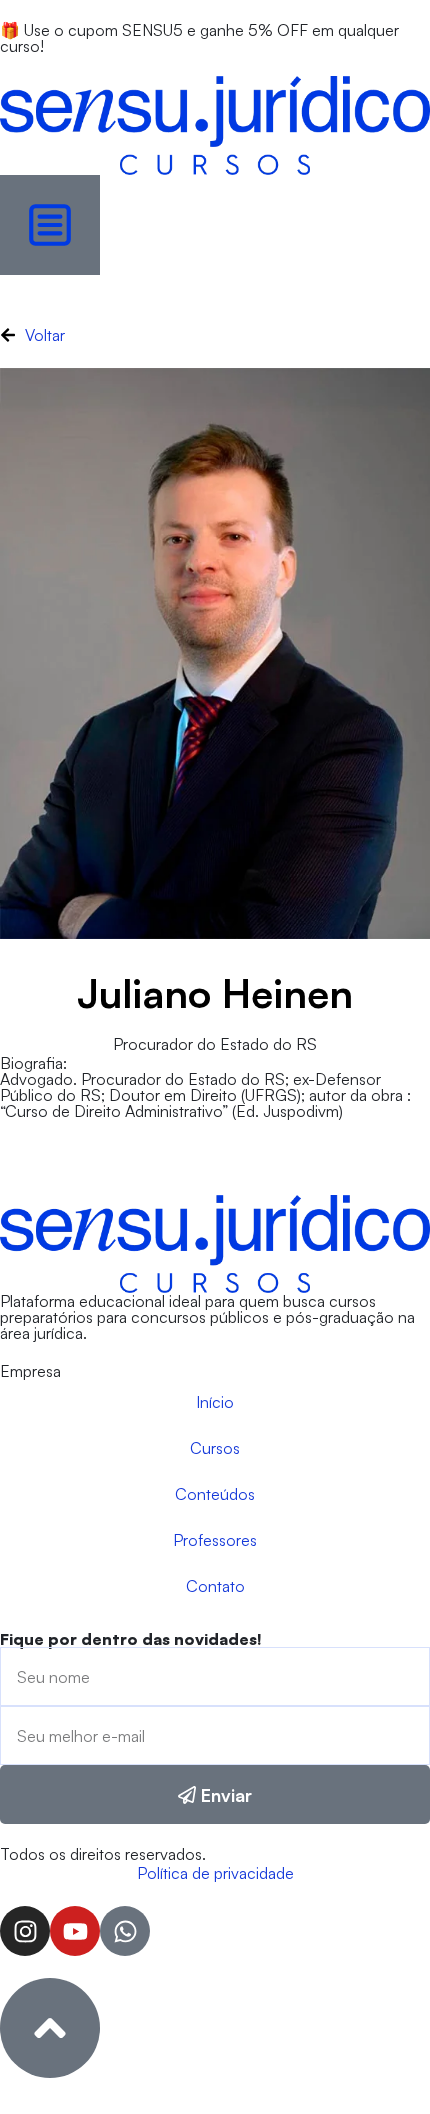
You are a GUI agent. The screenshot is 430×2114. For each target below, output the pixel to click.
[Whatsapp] (125, 1931)
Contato (215, 1586)
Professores (215, 1540)
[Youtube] (75, 1931)
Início (215, 1402)
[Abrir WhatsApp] (380, 2063)
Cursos (215, 1448)
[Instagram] (25, 1931)
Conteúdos (215, 1494)
